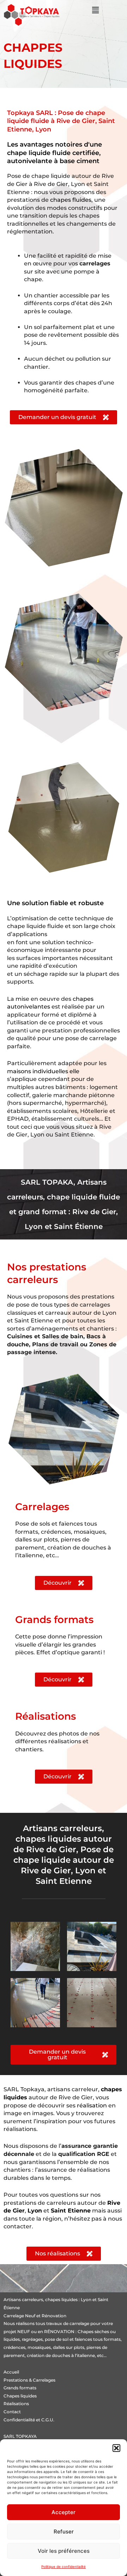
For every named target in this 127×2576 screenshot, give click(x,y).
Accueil (11, 2372)
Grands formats (20, 2388)
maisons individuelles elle (43, 1071)
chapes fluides (71, 200)
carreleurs (32, 2300)
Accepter (64, 2512)
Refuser (64, 2532)
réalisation (92, 2105)
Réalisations (16, 2404)
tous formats (107, 2339)
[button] (116, 2448)
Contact (12, 2412)
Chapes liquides (20, 2396)
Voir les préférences (64, 2551)
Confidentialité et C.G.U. (29, 2420)
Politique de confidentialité (64, 2567)
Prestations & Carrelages (29, 2380)
